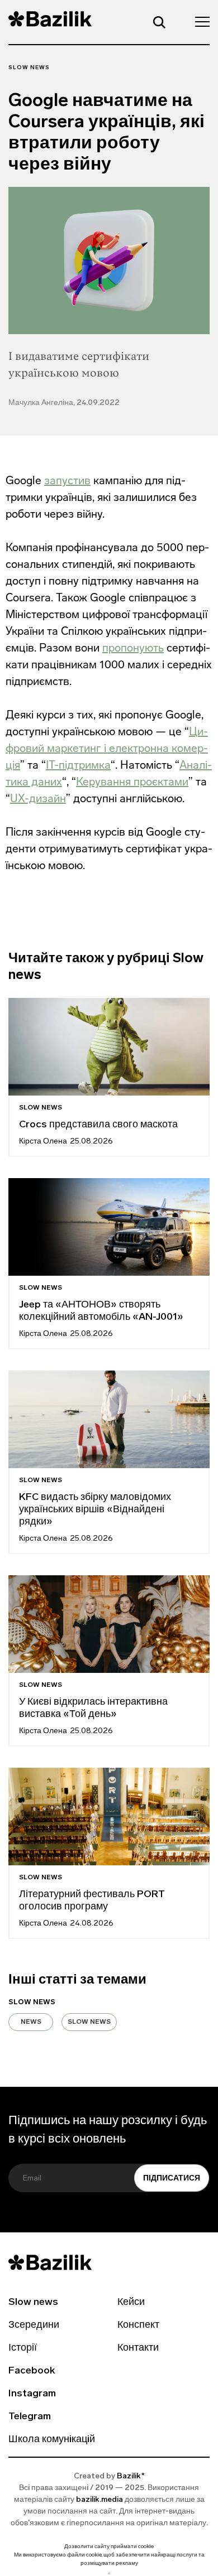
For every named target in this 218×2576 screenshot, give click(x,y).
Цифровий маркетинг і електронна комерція (107, 748)
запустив (67, 480)
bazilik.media (99, 2500)
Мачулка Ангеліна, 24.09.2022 (64, 403)
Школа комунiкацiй (52, 2440)
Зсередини (34, 2326)
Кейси (131, 2303)
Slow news (29, 68)
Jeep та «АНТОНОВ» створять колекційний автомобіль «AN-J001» (101, 1311)
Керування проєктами (132, 782)
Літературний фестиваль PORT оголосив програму (92, 1901)
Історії (23, 2348)
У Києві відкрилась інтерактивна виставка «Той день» (93, 1709)
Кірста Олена (43, 1142)
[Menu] (199, 21)
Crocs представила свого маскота (99, 1125)
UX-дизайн (38, 798)
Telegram (30, 2417)
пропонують (133, 648)
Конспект (138, 2326)
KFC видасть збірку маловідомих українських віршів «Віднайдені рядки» (95, 1510)
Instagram (32, 2394)
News (31, 2022)
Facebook (32, 2371)
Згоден (109, 2573)
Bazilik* (131, 2476)
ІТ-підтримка (78, 765)
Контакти (138, 2348)
